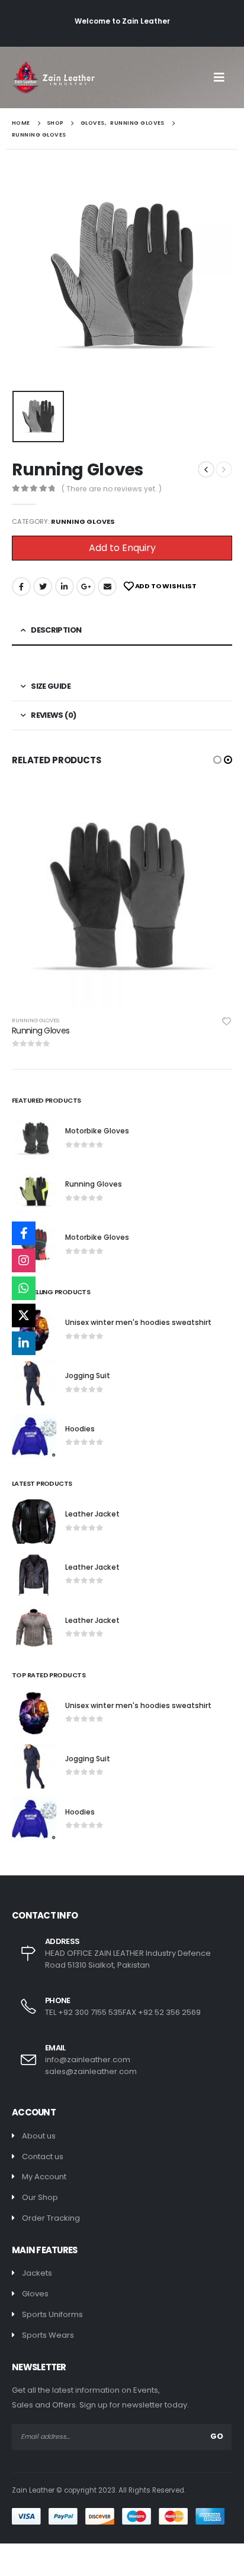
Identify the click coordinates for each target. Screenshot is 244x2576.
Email (107, 587)
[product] (122, 897)
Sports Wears (48, 2335)
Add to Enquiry (122, 548)
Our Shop (40, 2197)
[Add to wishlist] (227, 1020)
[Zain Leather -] (53, 77)
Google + (86, 587)
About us (39, 2136)
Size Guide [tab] (51, 686)
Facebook (21, 587)
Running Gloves (83, 521)
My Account (44, 2177)
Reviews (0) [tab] (53, 715)
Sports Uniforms (52, 2314)
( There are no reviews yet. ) (112, 489)
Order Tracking (51, 2218)
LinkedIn (65, 587)
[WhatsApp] (24, 1288)
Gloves (35, 2294)
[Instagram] (24, 1261)
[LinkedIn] (24, 1343)
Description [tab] (56, 630)
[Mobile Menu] (223, 77)
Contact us (43, 2157)
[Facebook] (24, 1233)
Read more (213, 806)
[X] (24, 1315)
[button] (217, 760)
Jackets (37, 2273)
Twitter (43, 587)
